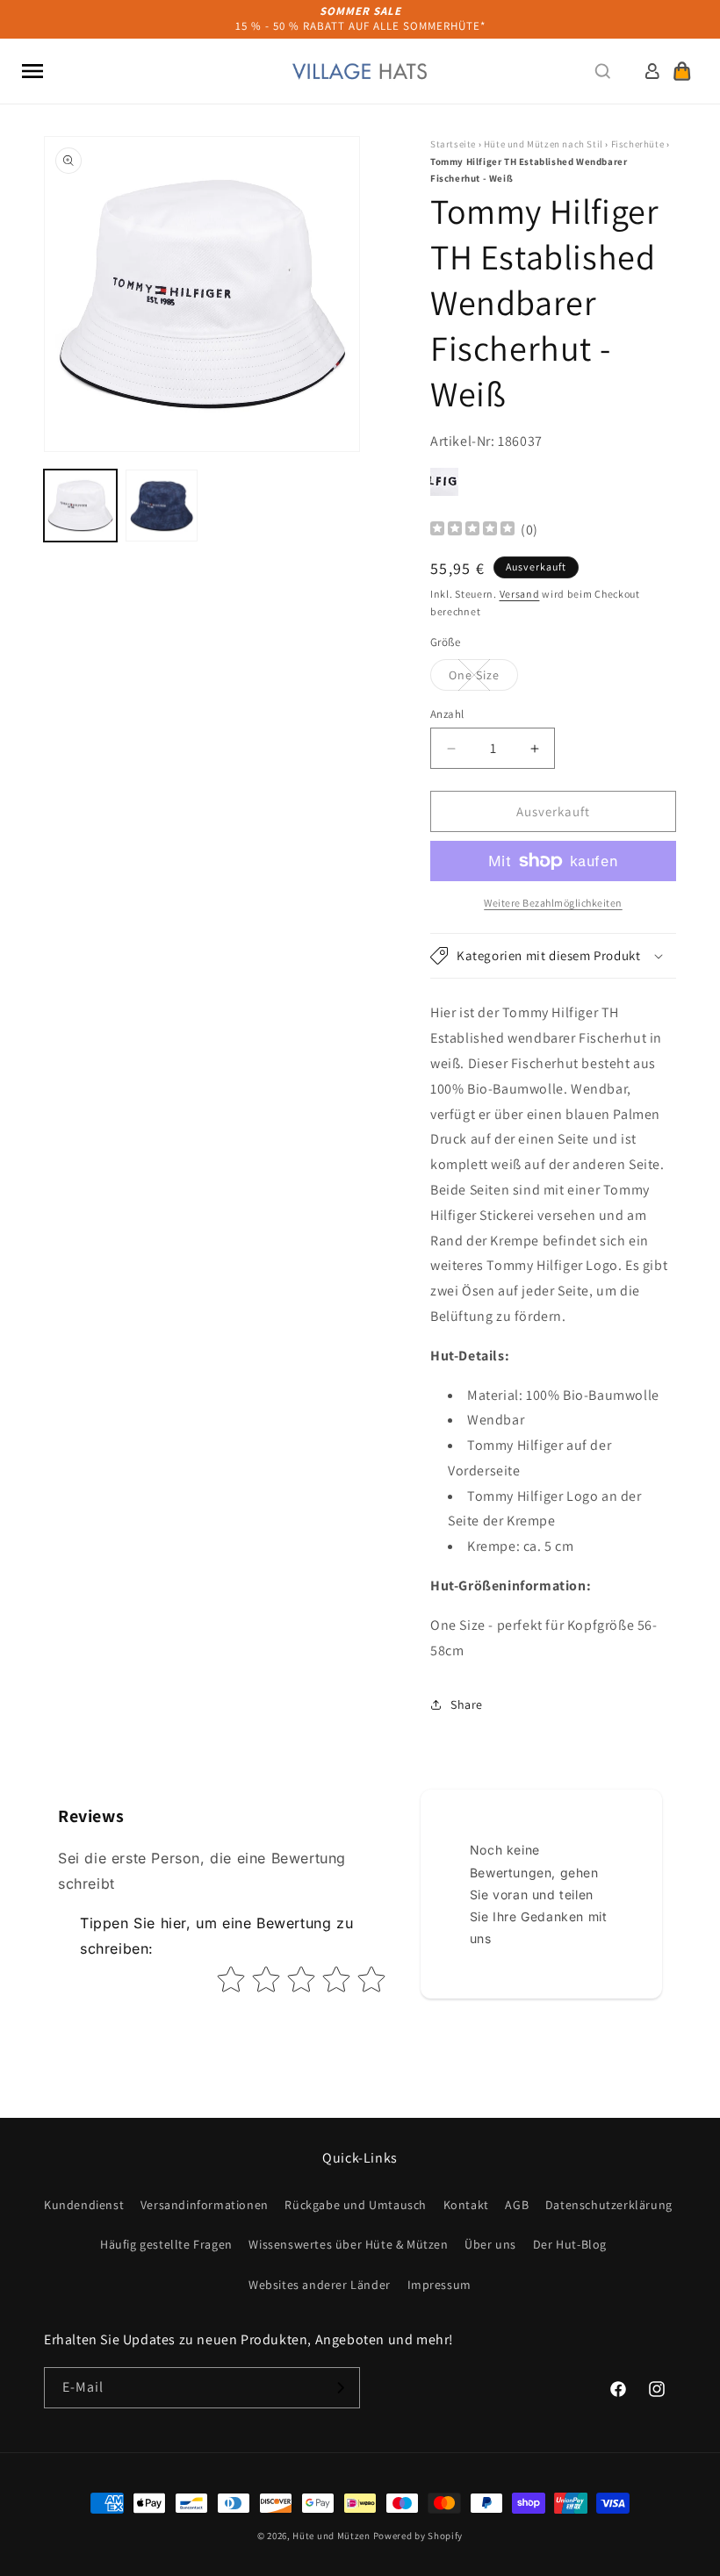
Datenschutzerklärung (609, 2205)
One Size (483, 678)
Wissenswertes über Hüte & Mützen (348, 2244)
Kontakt (466, 2205)
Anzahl (447, 714)
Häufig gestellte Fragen (166, 2244)
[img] (472, 531)
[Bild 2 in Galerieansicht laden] (162, 506)
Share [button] (467, 1704)
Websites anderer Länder (320, 2285)
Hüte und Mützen (331, 2536)
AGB (517, 2205)
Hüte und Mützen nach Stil (544, 144)
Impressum (439, 2285)
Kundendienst (84, 2205)
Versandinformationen (205, 2205)
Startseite (453, 144)
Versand (520, 594)
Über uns (490, 2244)
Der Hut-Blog (570, 2244)
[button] (32, 71)
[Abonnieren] (340, 2388)
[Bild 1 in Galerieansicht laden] (80, 506)
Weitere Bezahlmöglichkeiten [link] (553, 903)
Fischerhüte (638, 144)
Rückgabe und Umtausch (356, 2205)
